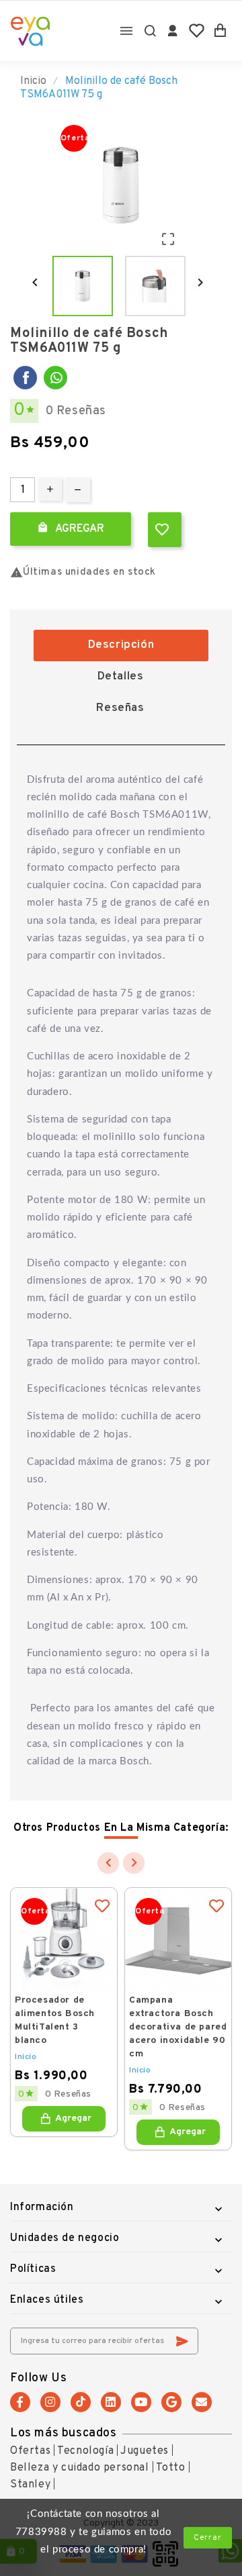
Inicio (26, 2057)
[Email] (202, 2402)
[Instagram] (50, 2402)
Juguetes (145, 2451)
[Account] (173, 31)
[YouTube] (141, 2402)
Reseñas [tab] (120, 708)
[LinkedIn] (111, 2402)
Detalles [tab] (121, 677)
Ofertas (30, 2451)
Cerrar (208, 2538)
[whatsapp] (55, 378)
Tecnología (85, 2451)
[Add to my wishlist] (165, 530)
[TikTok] (81, 2402)
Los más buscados (64, 2433)
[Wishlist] (197, 31)
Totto (171, 2468)
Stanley (30, 2485)
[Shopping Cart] (220, 31)
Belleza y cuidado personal (80, 2468)
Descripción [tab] (121, 645)
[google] (171, 2402)
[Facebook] (25, 378)
